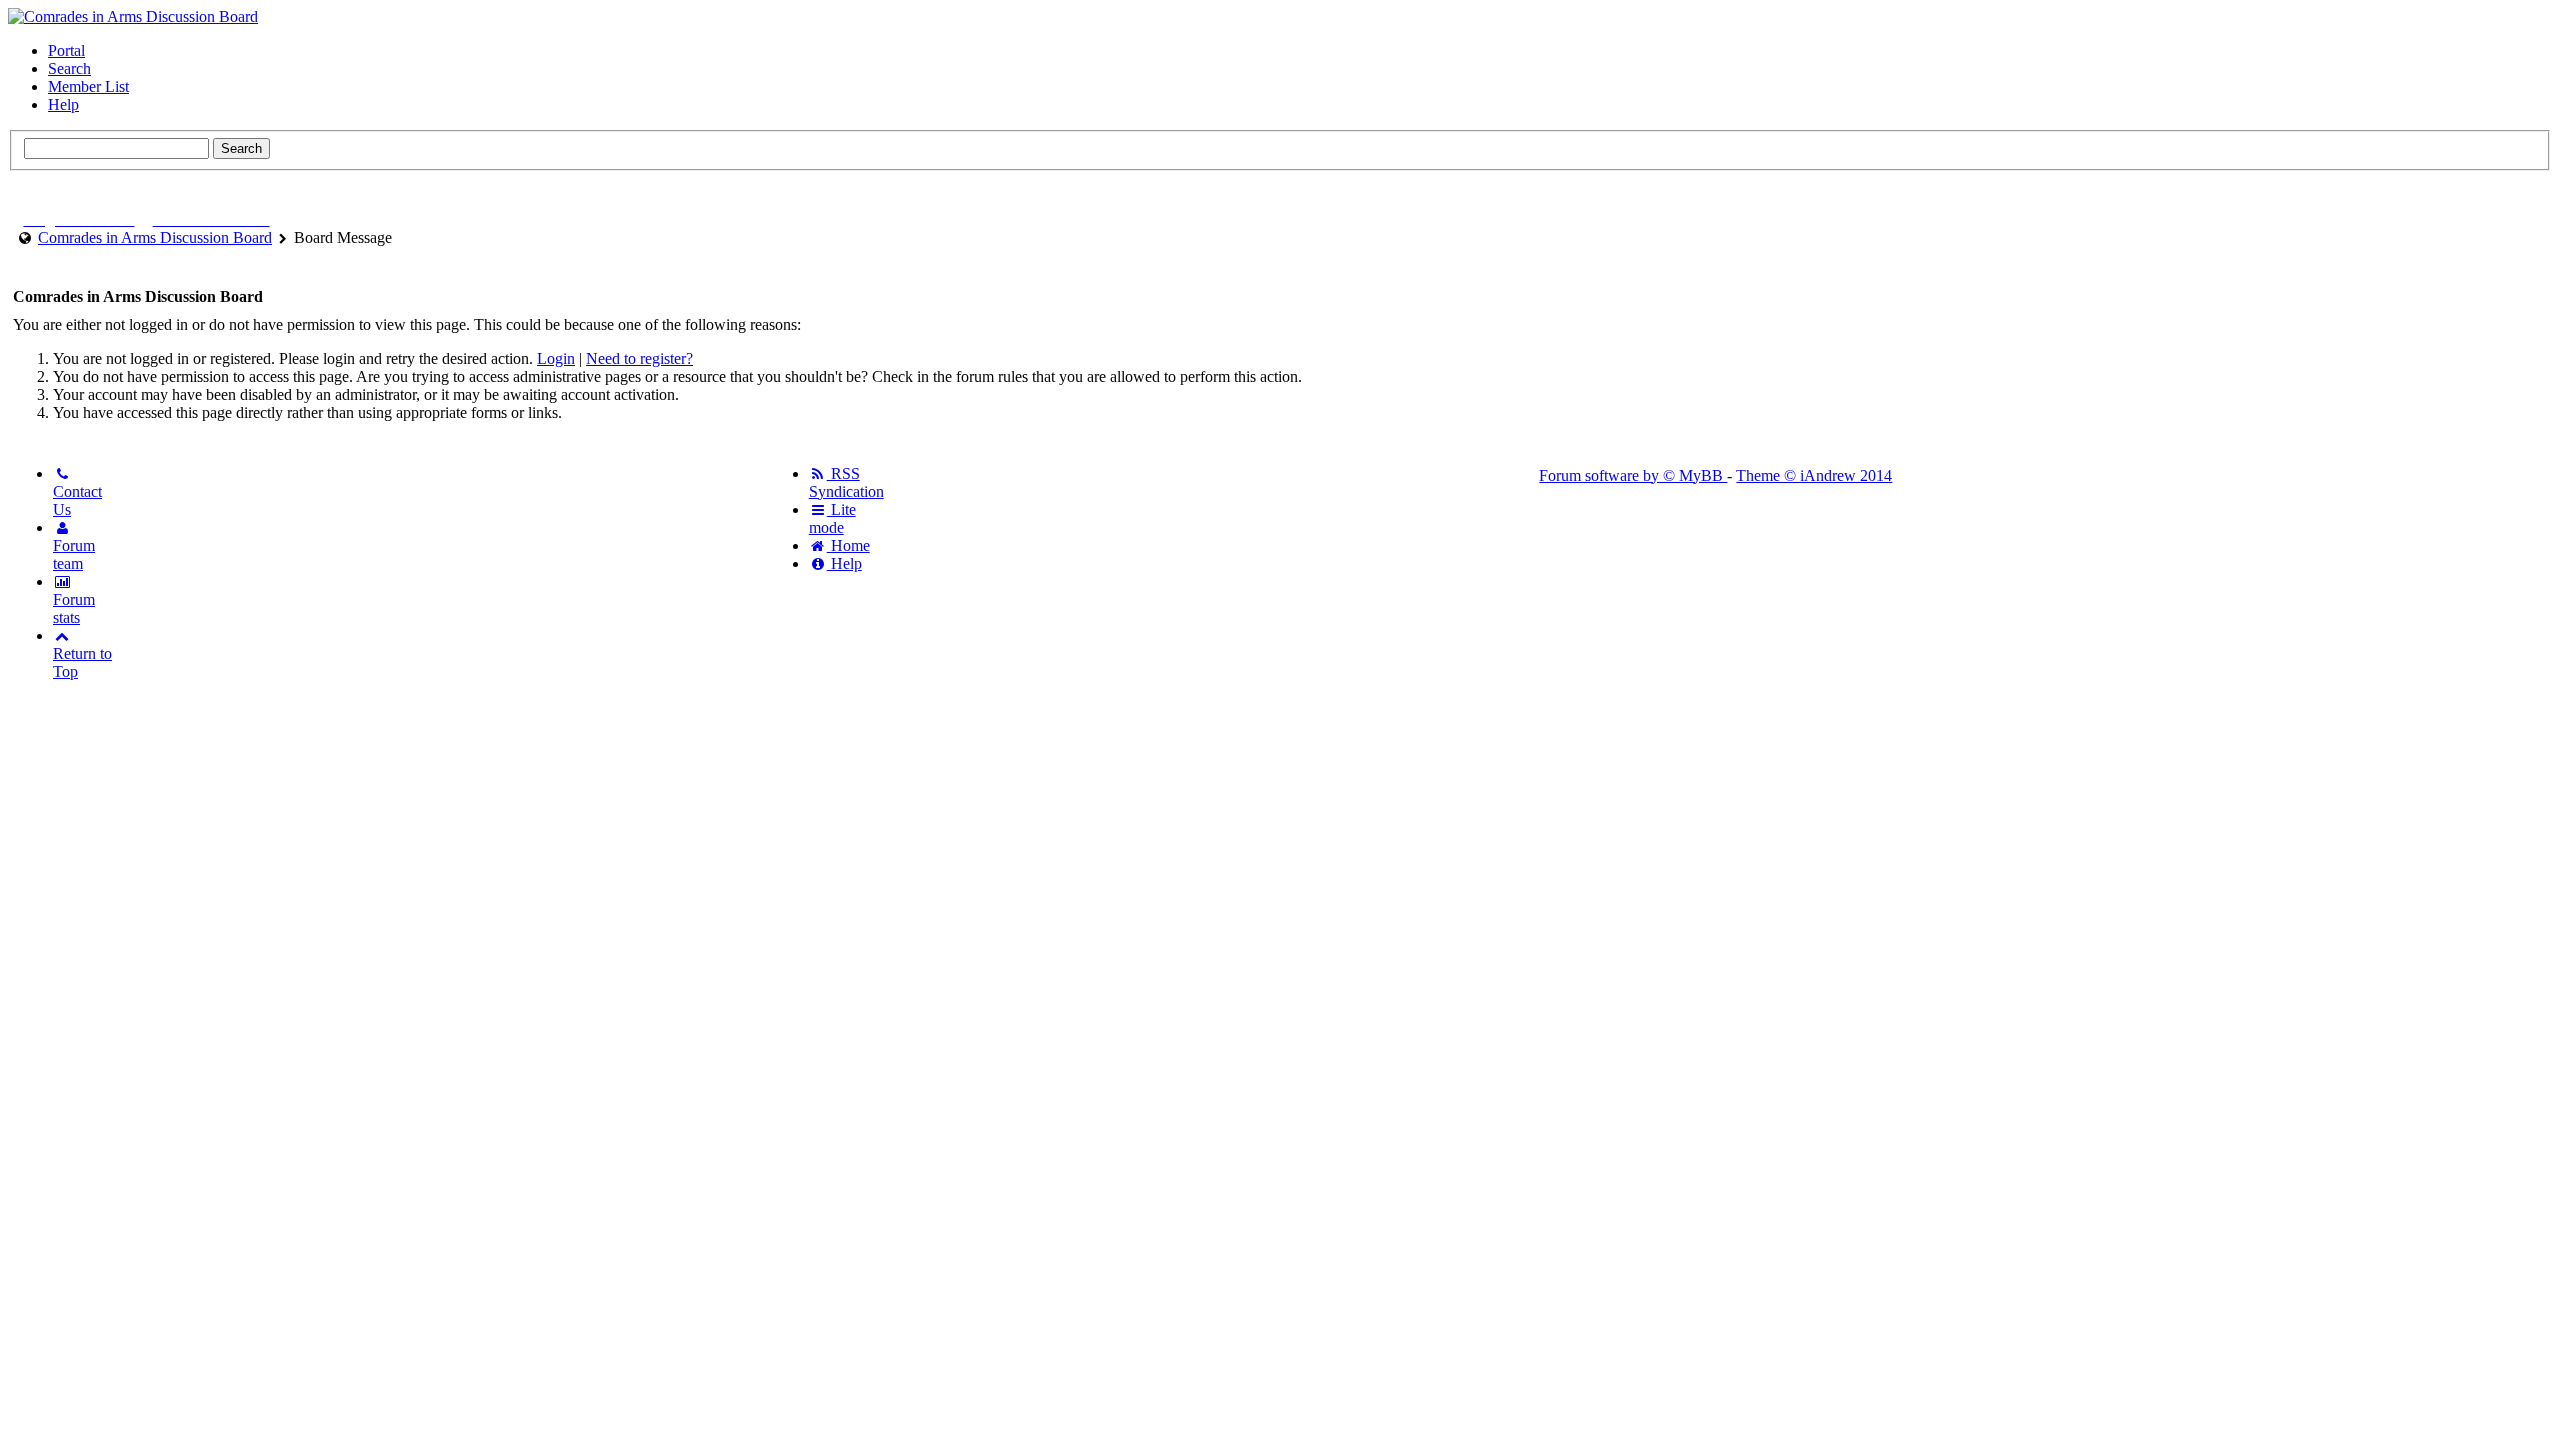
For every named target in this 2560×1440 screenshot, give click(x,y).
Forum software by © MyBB (1633, 475)
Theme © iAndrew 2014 (1814, 475)
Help (63, 104)
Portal (66, 50)
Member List (88, 86)
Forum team (74, 554)
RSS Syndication (846, 482)
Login (556, 358)
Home (848, 545)
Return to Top (82, 662)
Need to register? (639, 358)
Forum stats (74, 608)
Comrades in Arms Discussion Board (155, 237)
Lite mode (832, 518)
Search (69, 68)
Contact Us (77, 500)
